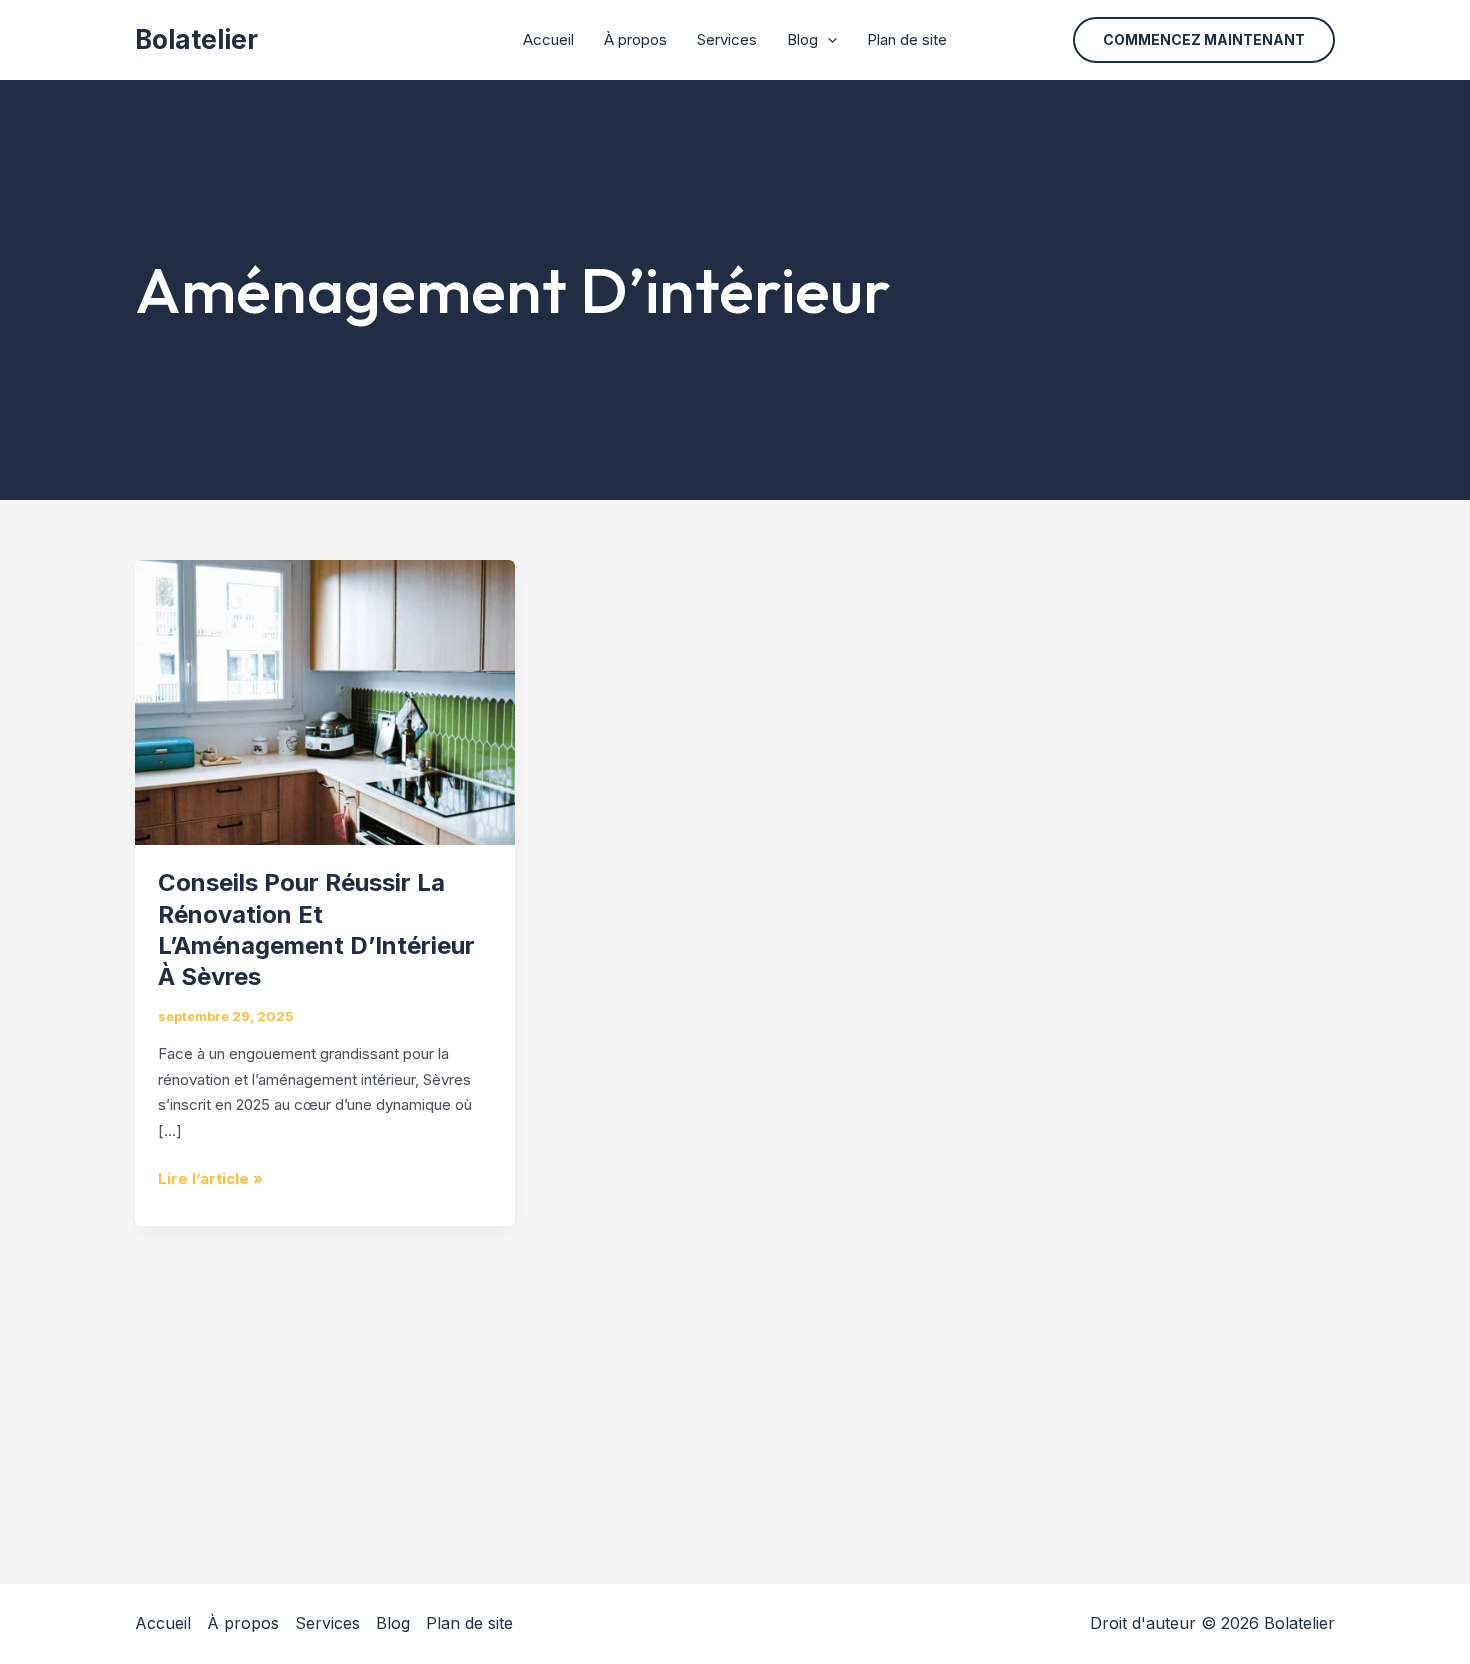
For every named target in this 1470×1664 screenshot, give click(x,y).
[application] (827, 40)
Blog (802, 39)
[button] (1204, 40)
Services (727, 39)
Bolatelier (196, 39)
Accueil (548, 39)
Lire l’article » (210, 1177)
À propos (635, 39)
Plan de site (907, 39)
